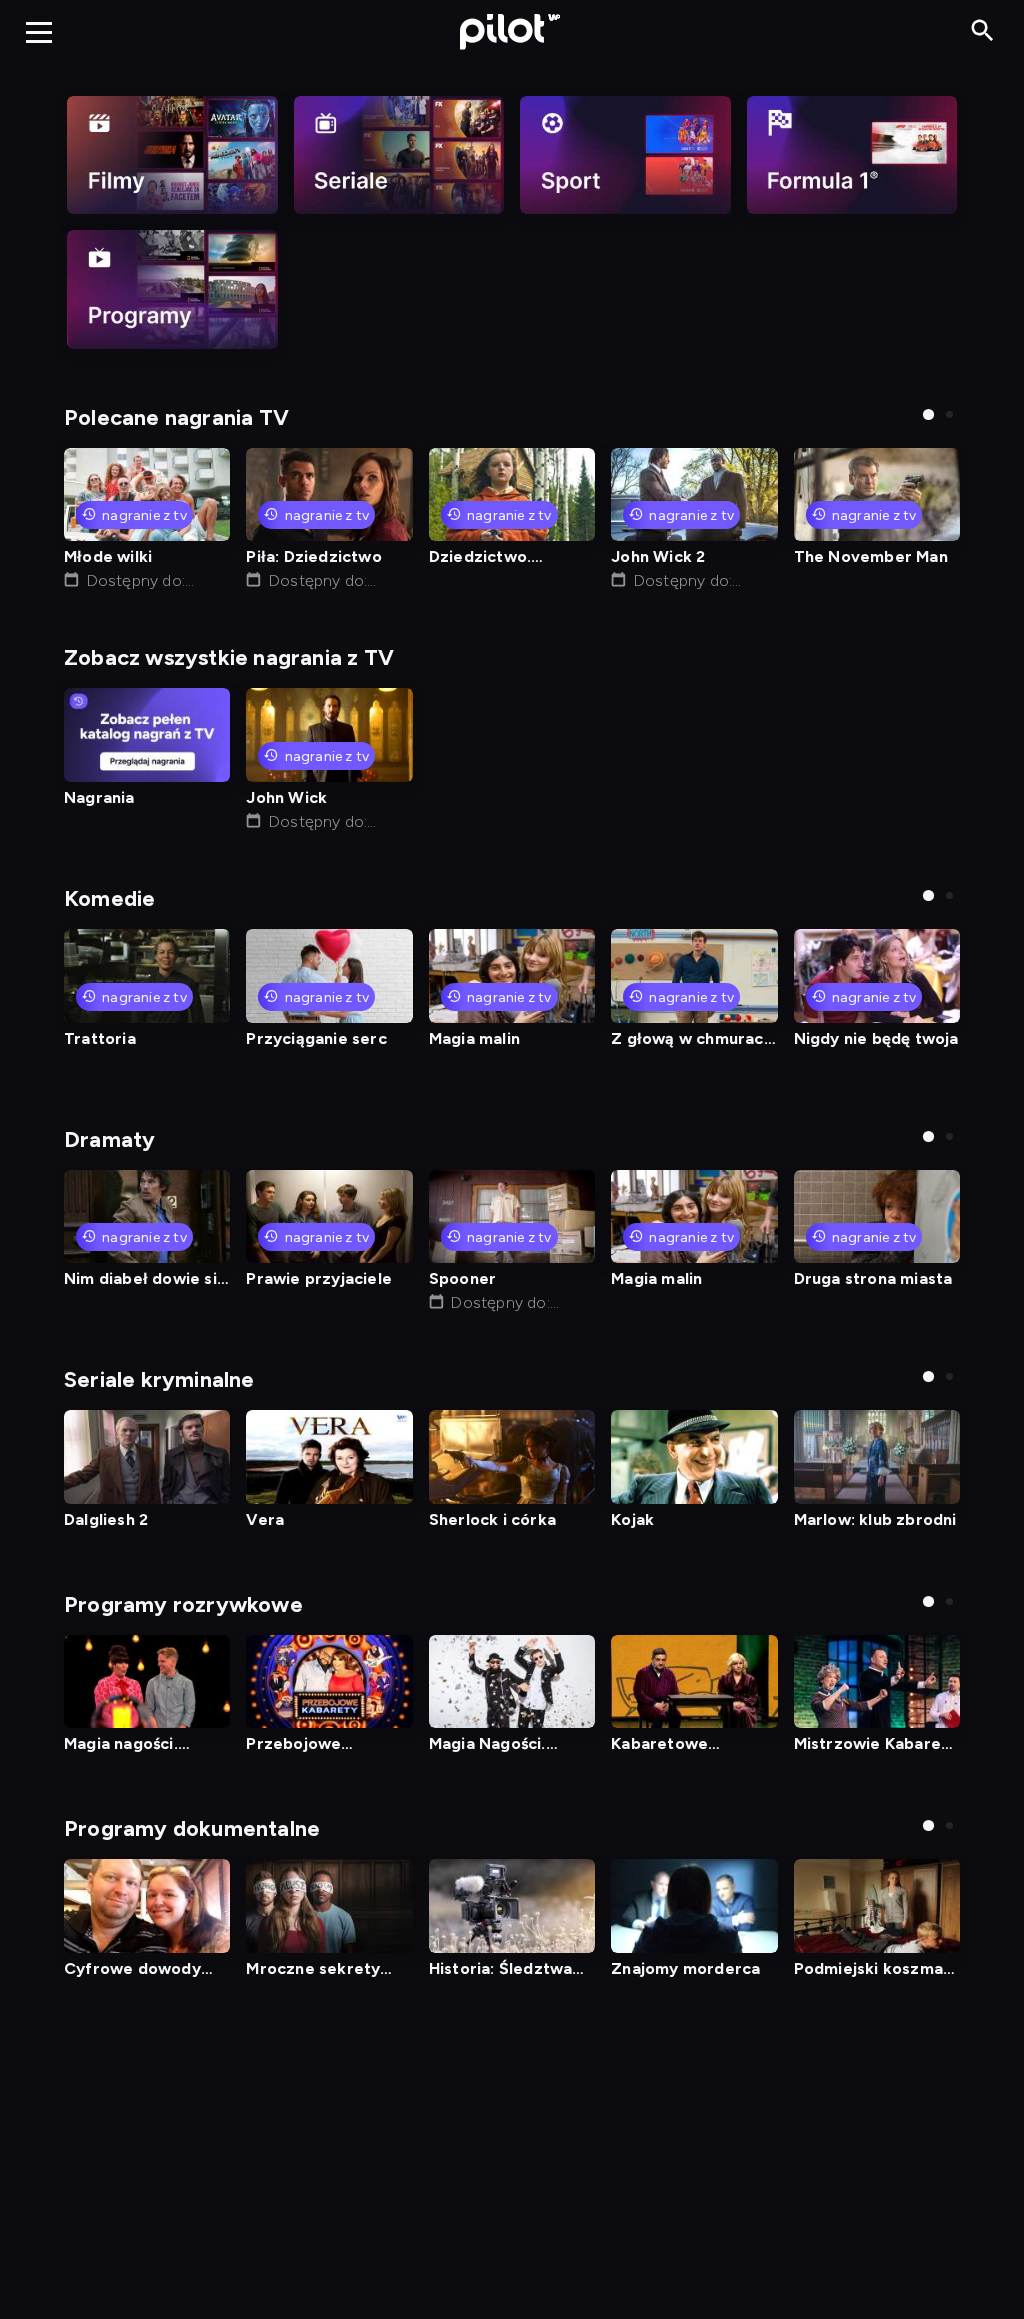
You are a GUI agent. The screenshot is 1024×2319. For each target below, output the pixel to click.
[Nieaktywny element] (172, 155)
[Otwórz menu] (39, 32)
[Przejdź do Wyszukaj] (982, 31)
